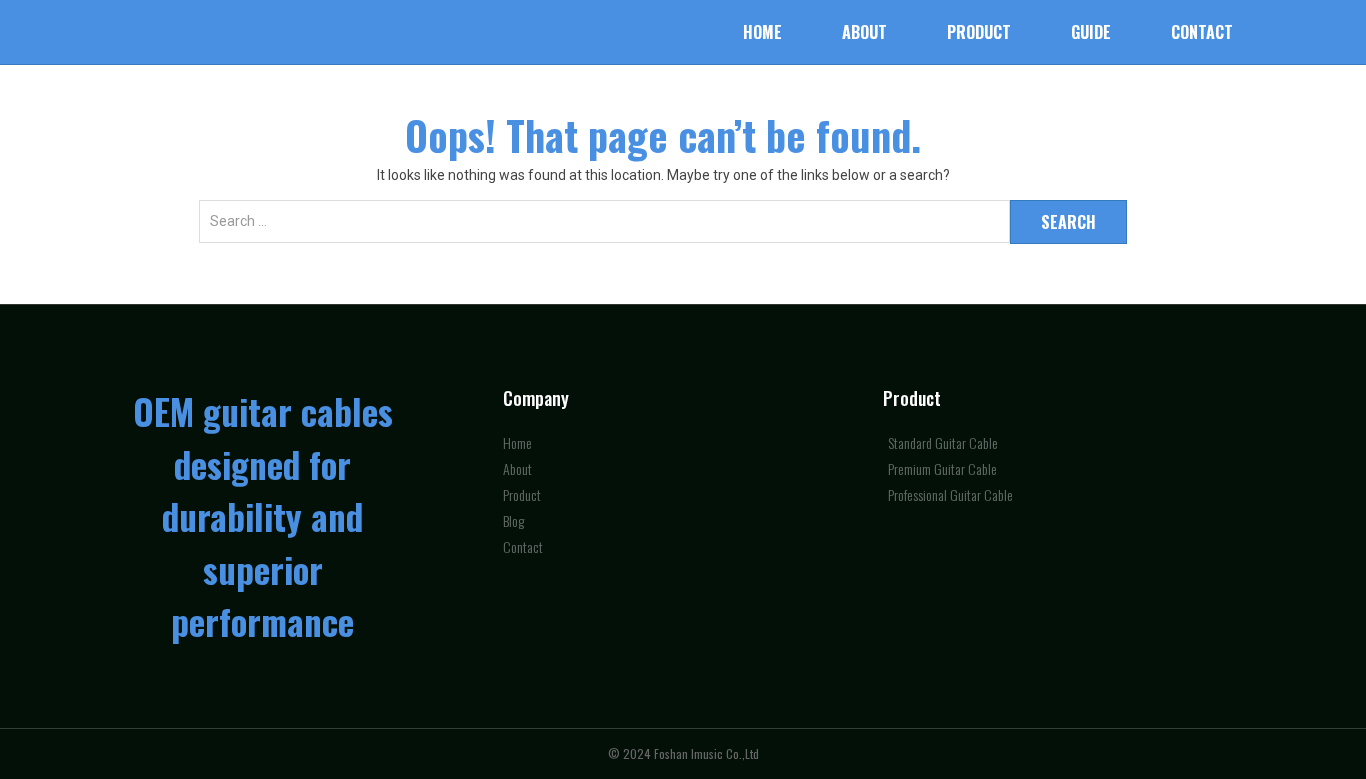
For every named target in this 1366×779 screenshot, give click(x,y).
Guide (1091, 32)
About (864, 32)
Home (762, 32)
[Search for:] (604, 232)
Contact (1202, 32)
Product (979, 32)
